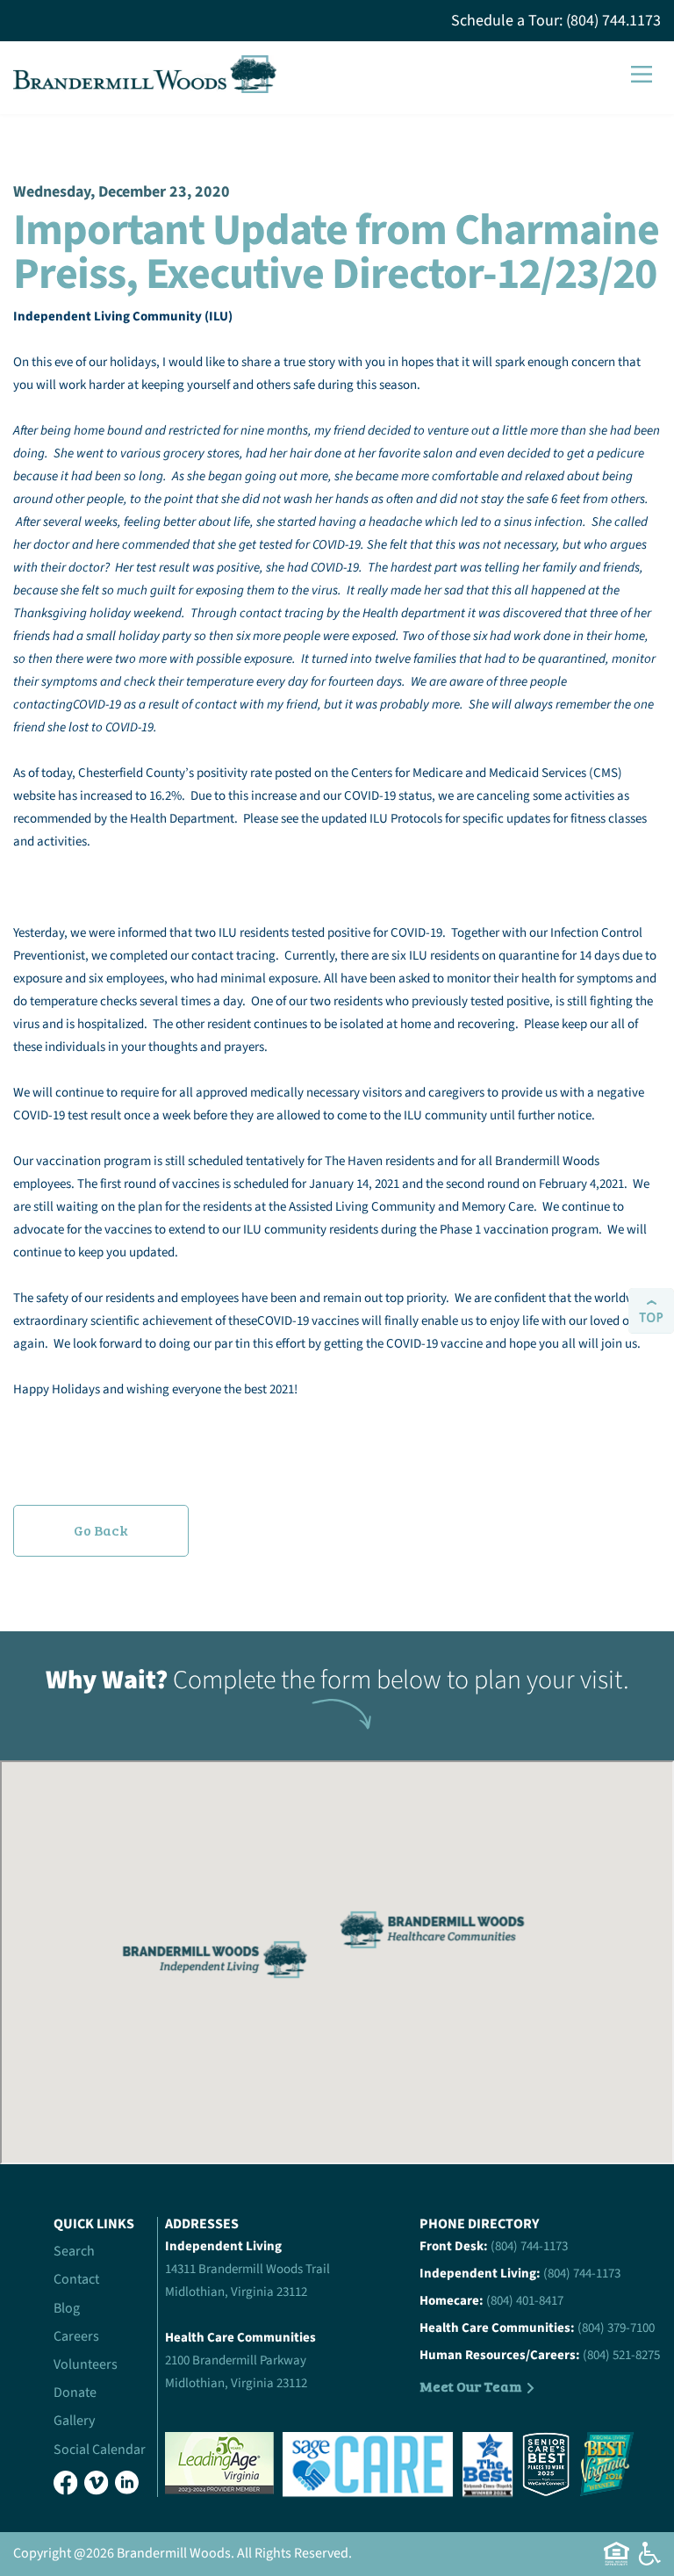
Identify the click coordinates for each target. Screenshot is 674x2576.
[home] (145, 75)
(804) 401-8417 (525, 2301)
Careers (76, 2336)
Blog (67, 2308)
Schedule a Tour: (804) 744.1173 (556, 21)
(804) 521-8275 (621, 2355)
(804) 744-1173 (529, 2246)
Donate (75, 2393)
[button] (642, 74)
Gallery (74, 2421)
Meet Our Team (471, 2386)
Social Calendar (100, 2450)
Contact (76, 2279)
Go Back (101, 1530)
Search (74, 2251)
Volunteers (86, 2364)
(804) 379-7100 (616, 2328)
